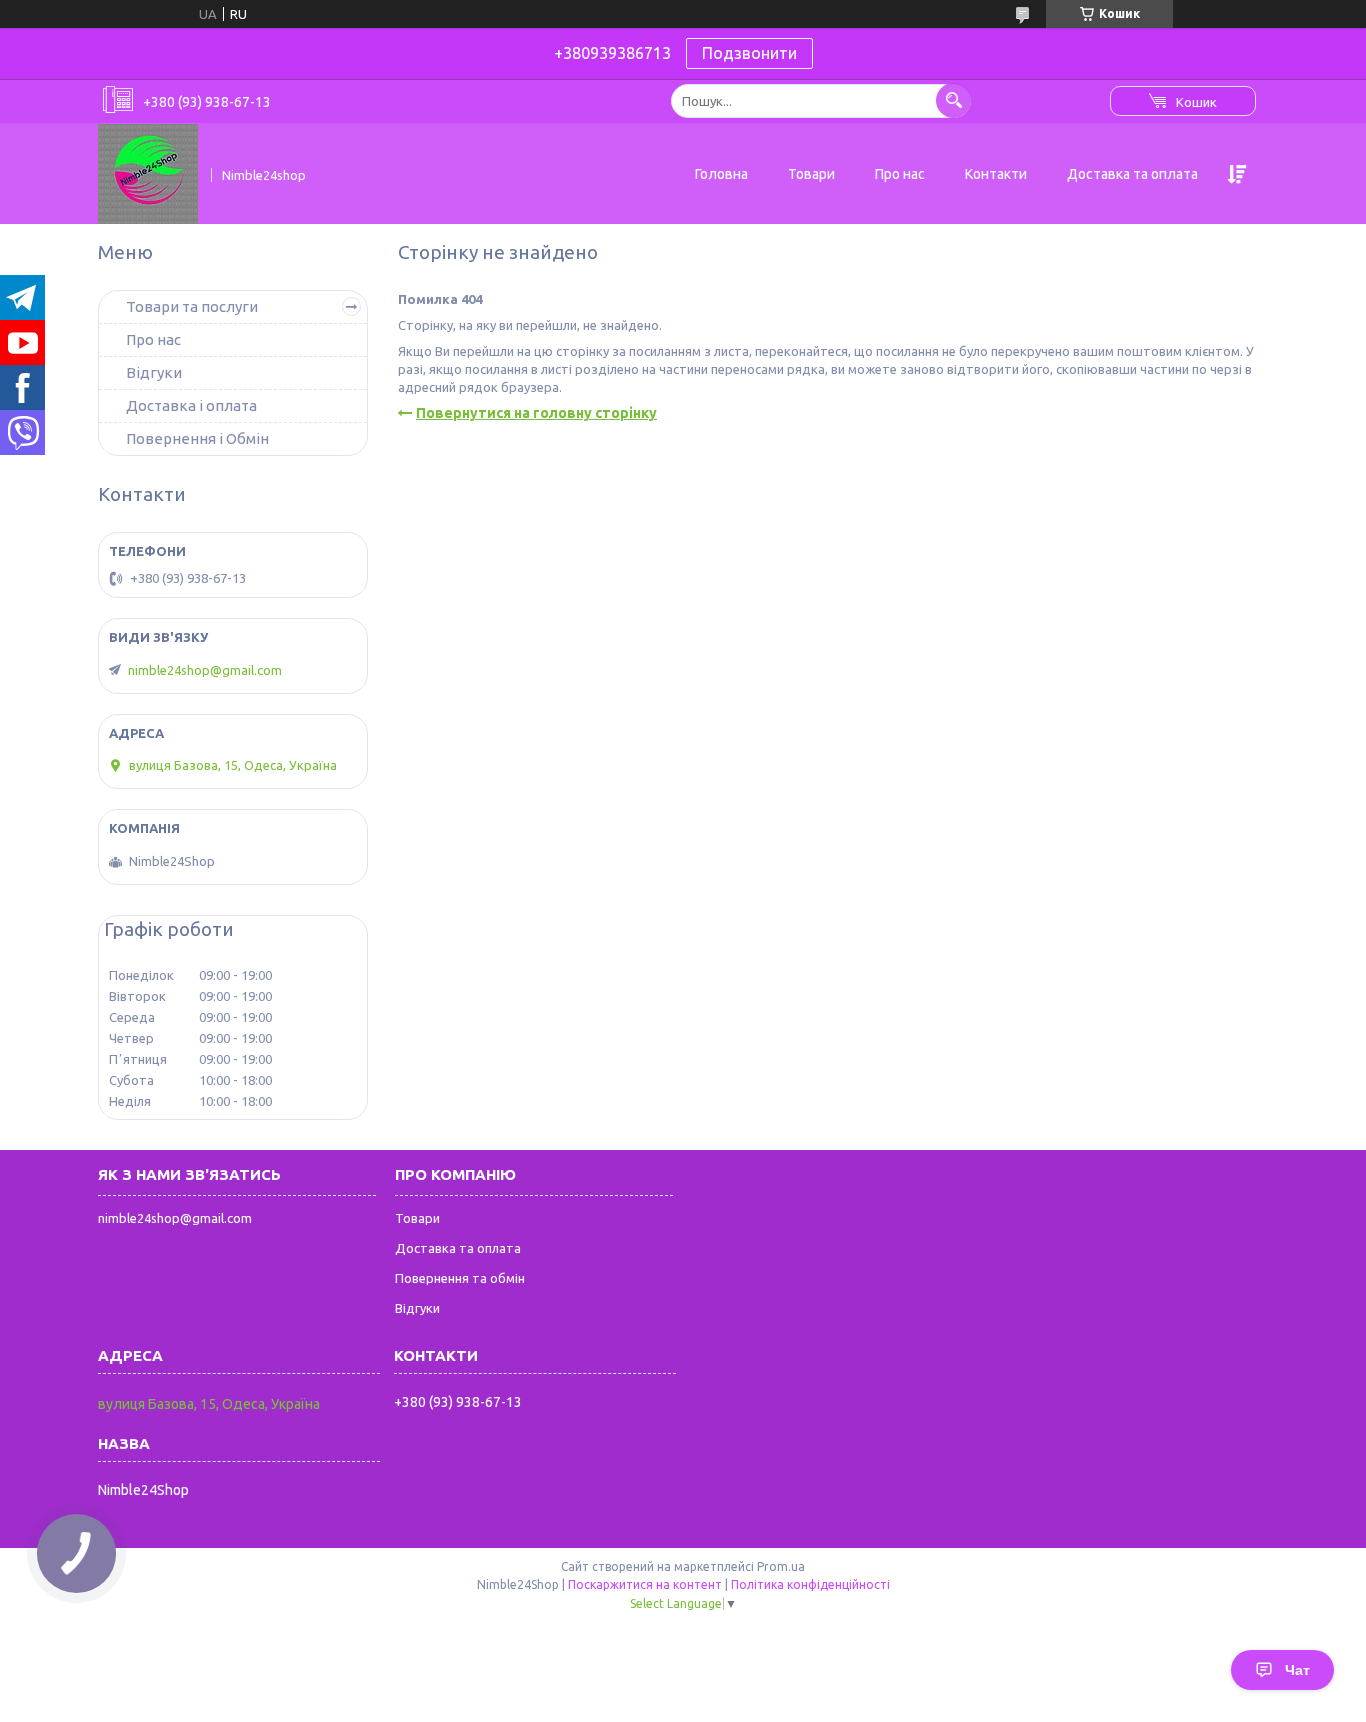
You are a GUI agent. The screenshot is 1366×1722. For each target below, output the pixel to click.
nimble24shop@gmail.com (205, 670)
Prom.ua (781, 1566)
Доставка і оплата (191, 405)
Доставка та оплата (1132, 174)
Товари (811, 174)
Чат (1297, 1670)
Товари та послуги (192, 306)
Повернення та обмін (460, 1278)
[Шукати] (953, 100)
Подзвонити (749, 53)
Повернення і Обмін (197, 438)
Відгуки (154, 372)
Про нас (900, 174)
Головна (721, 174)
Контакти (996, 174)
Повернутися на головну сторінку (536, 413)
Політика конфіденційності (810, 1584)
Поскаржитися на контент (645, 1584)
